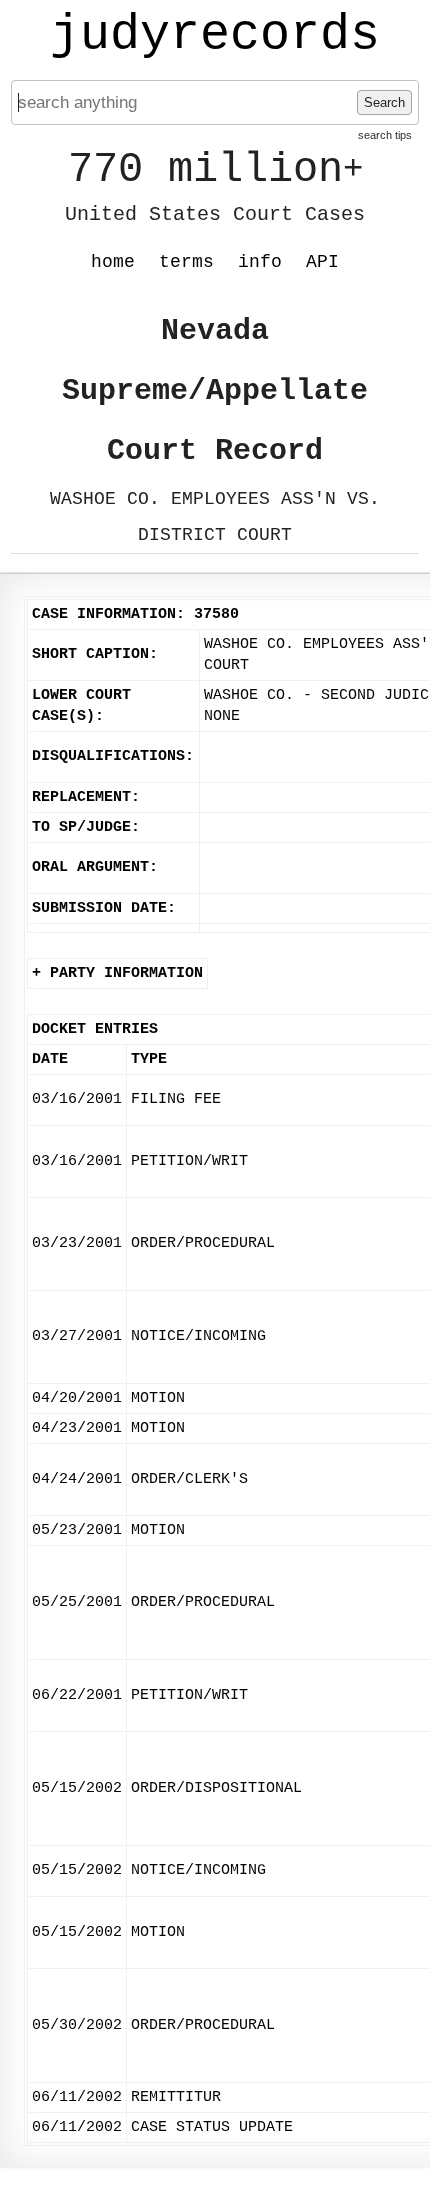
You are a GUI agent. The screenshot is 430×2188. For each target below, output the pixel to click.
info (260, 262)
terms (186, 262)
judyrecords (215, 35)
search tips (385, 135)
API (322, 262)
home (113, 262)
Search (384, 102)
